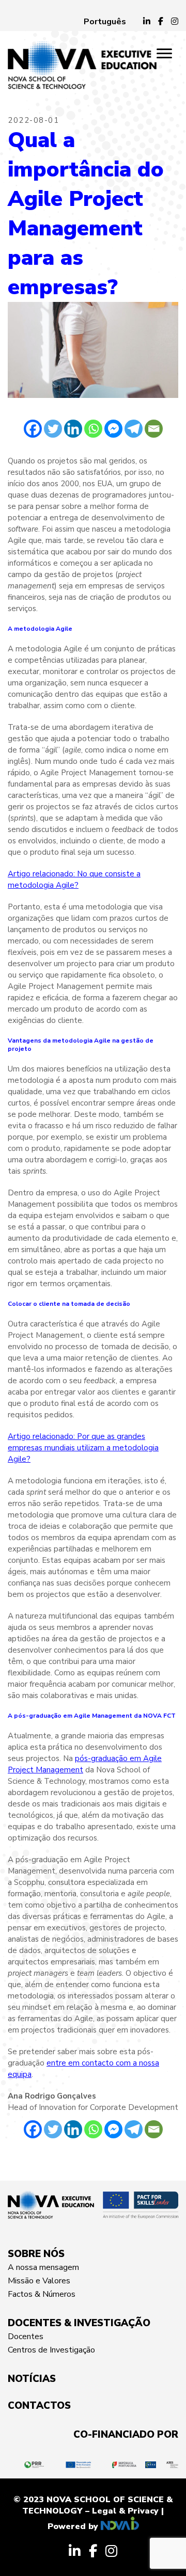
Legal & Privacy (125, 2511)
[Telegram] (134, 429)
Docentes (26, 2337)
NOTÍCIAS (32, 2379)
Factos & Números (42, 2294)
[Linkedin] (73, 429)
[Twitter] (53, 429)
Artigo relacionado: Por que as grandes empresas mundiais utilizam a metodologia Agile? (83, 1448)
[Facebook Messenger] (113, 429)
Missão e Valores (39, 2281)
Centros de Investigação (51, 2350)
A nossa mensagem (43, 2267)
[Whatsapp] (93, 429)
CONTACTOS (39, 2406)
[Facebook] (33, 429)
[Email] (154, 429)
